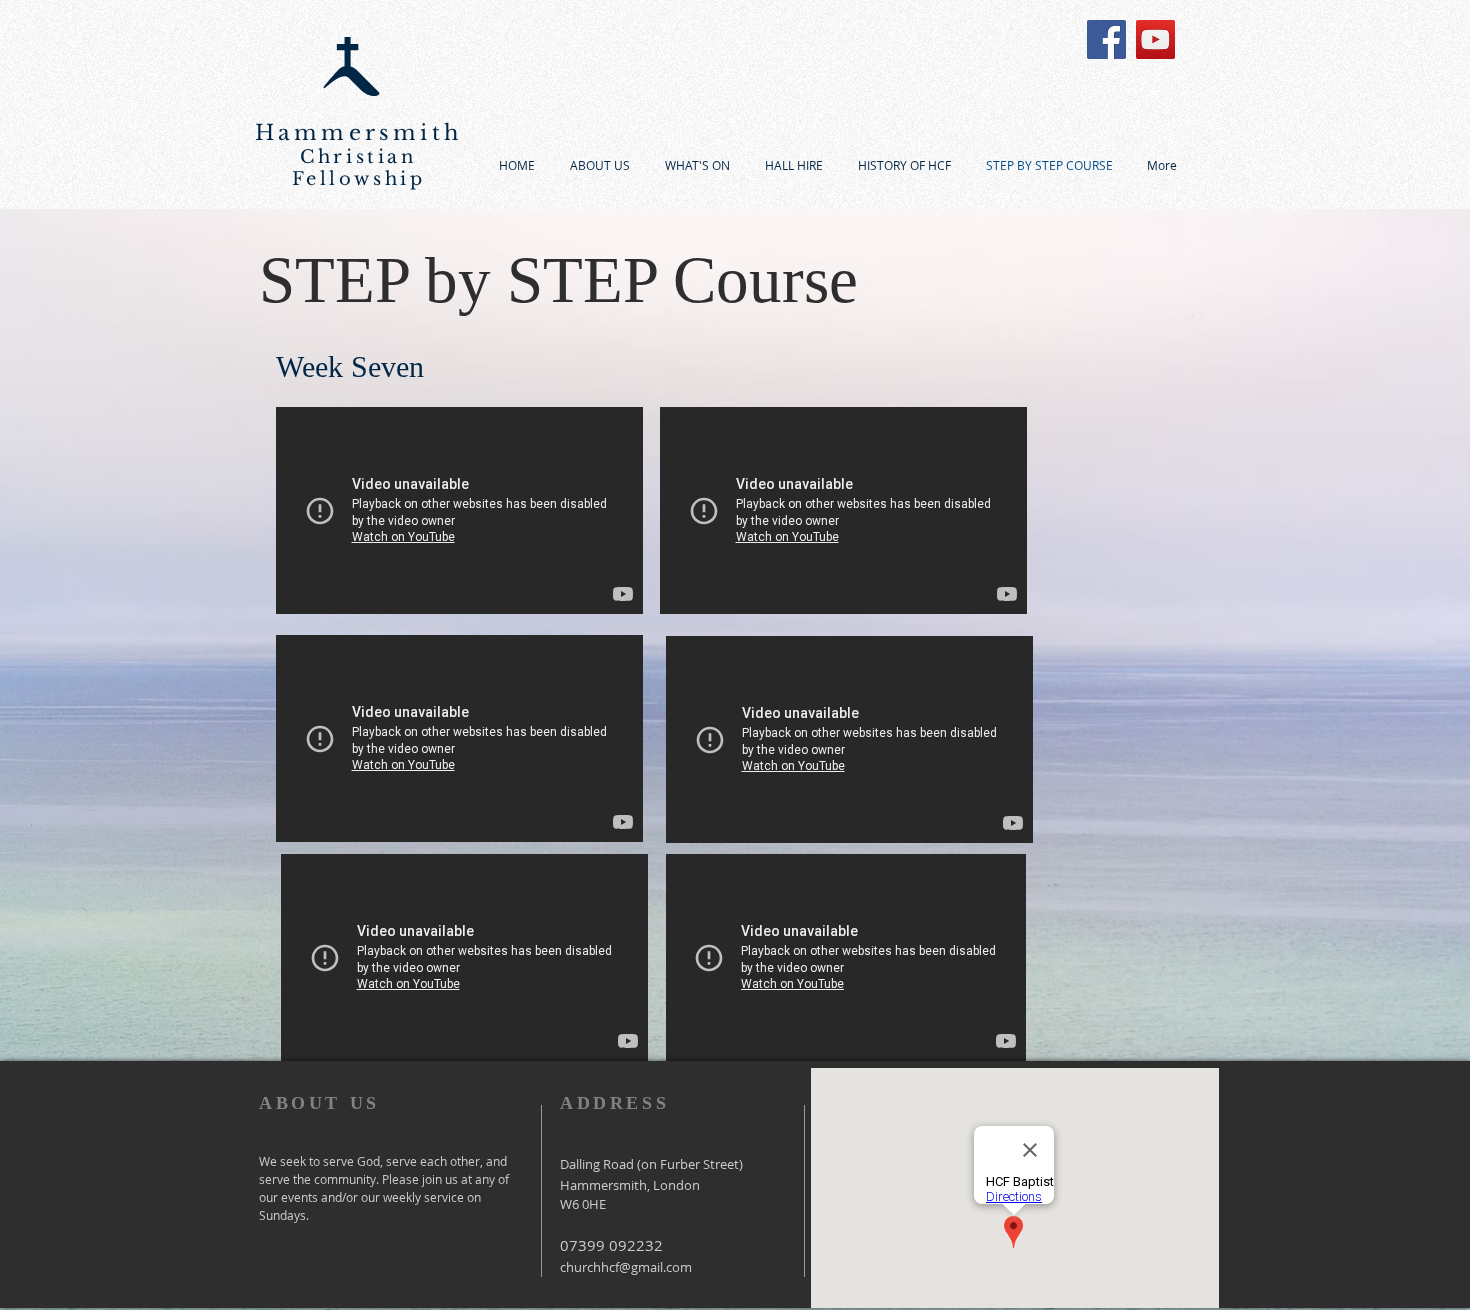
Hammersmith (358, 133)
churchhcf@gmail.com (626, 1267)
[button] (697, 165)
